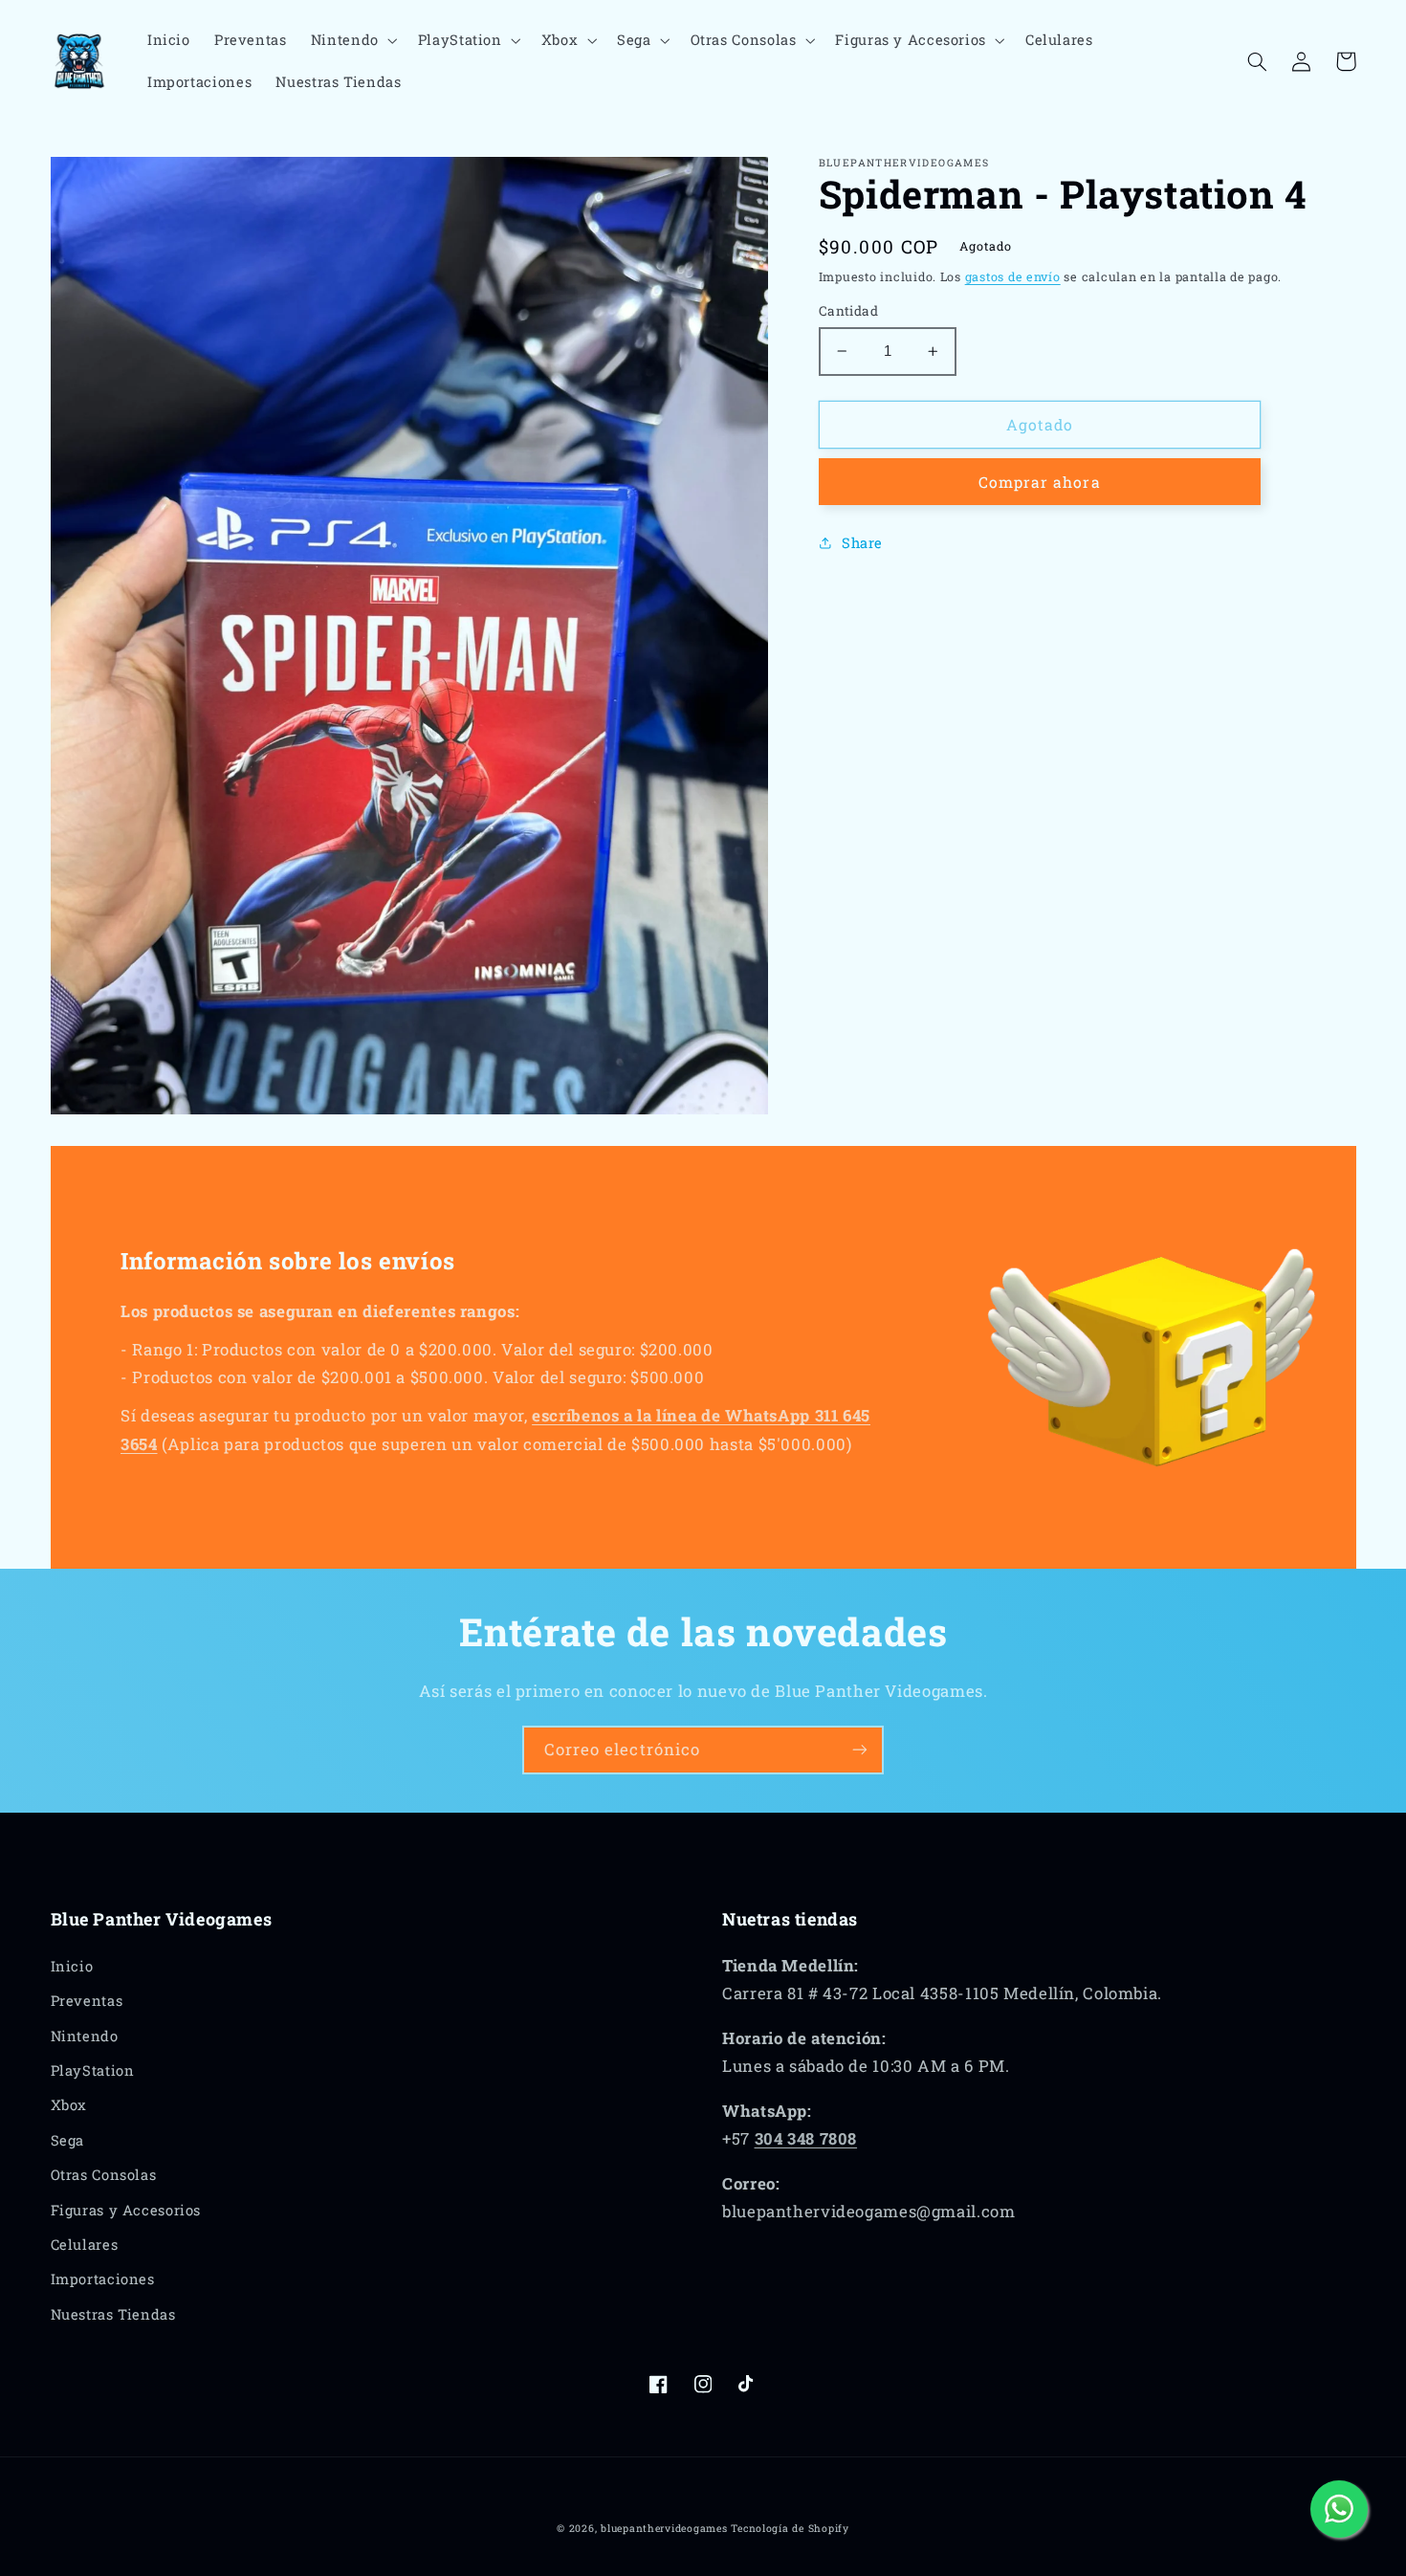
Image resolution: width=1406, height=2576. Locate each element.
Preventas (87, 2001)
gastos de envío (1013, 276)
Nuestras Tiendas (113, 2314)
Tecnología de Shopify (790, 2528)
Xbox (69, 2105)
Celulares (85, 2245)
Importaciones (103, 2279)
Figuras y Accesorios (126, 2210)
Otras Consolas (104, 2175)
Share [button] (862, 543)
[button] (352, 40)
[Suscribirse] (860, 1750)
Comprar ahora (1040, 482)
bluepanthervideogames (664, 2528)
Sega (68, 2140)
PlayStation (93, 2070)
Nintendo (85, 2036)
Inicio (72, 1966)
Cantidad (848, 311)
